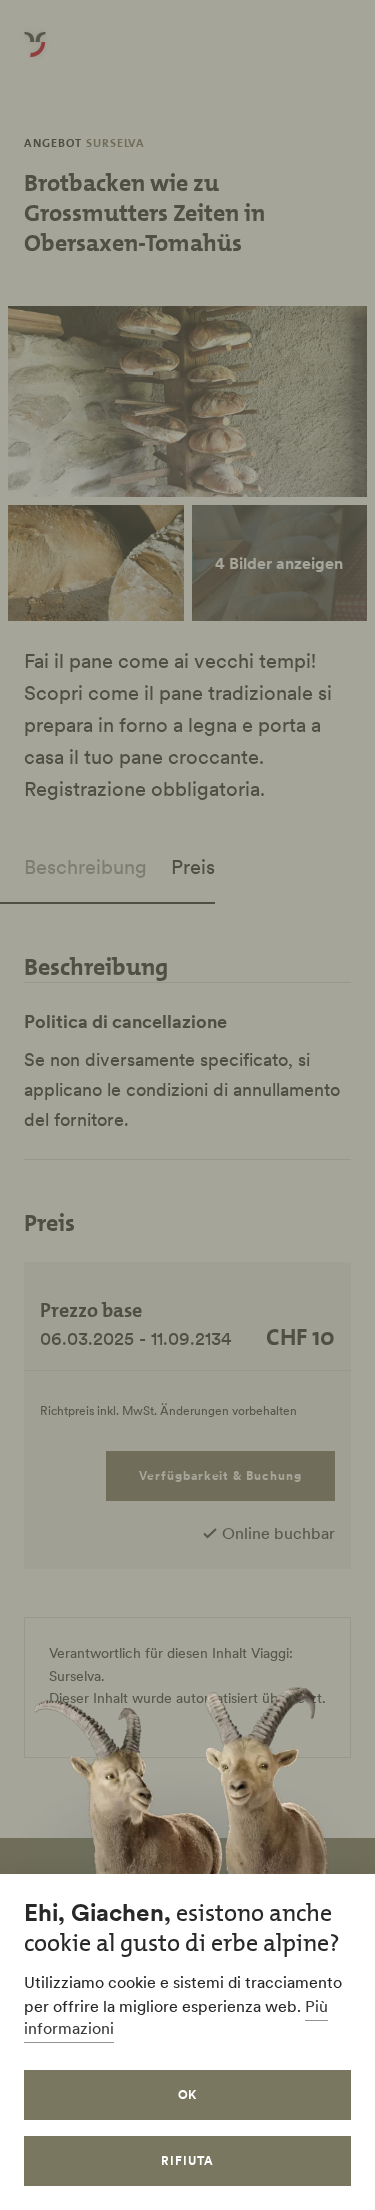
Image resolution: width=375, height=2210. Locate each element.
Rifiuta (187, 2160)
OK (188, 2094)
